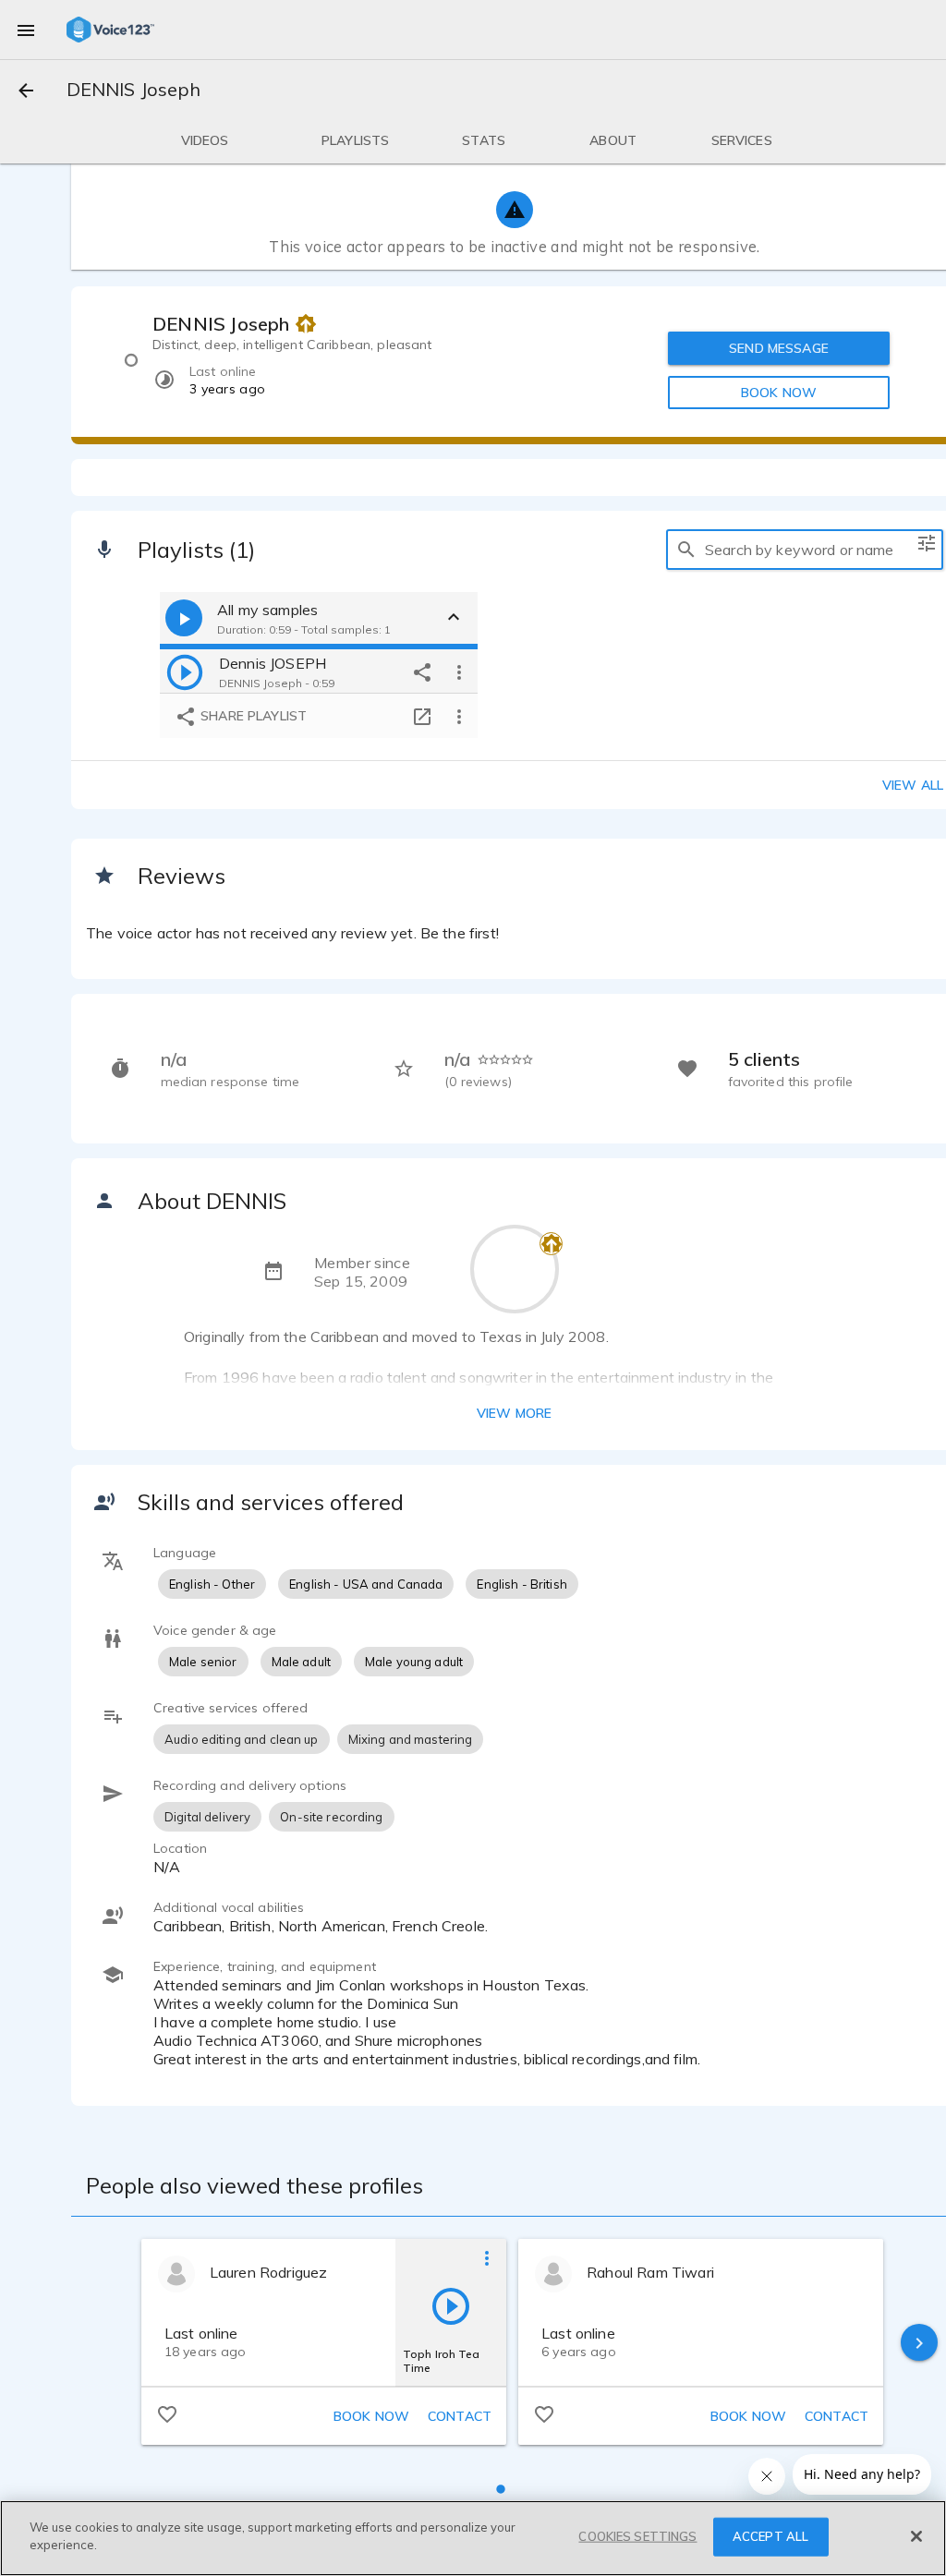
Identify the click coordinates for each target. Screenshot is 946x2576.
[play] (185, 671)
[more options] (459, 671)
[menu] (26, 30)
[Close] (916, 2536)
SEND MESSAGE (779, 348)
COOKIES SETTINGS (637, 2536)
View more (514, 1413)
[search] (686, 550)
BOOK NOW (779, 393)
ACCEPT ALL (770, 2536)
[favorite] (167, 2413)
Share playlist (252, 716)
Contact (460, 2416)
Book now (371, 2416)
